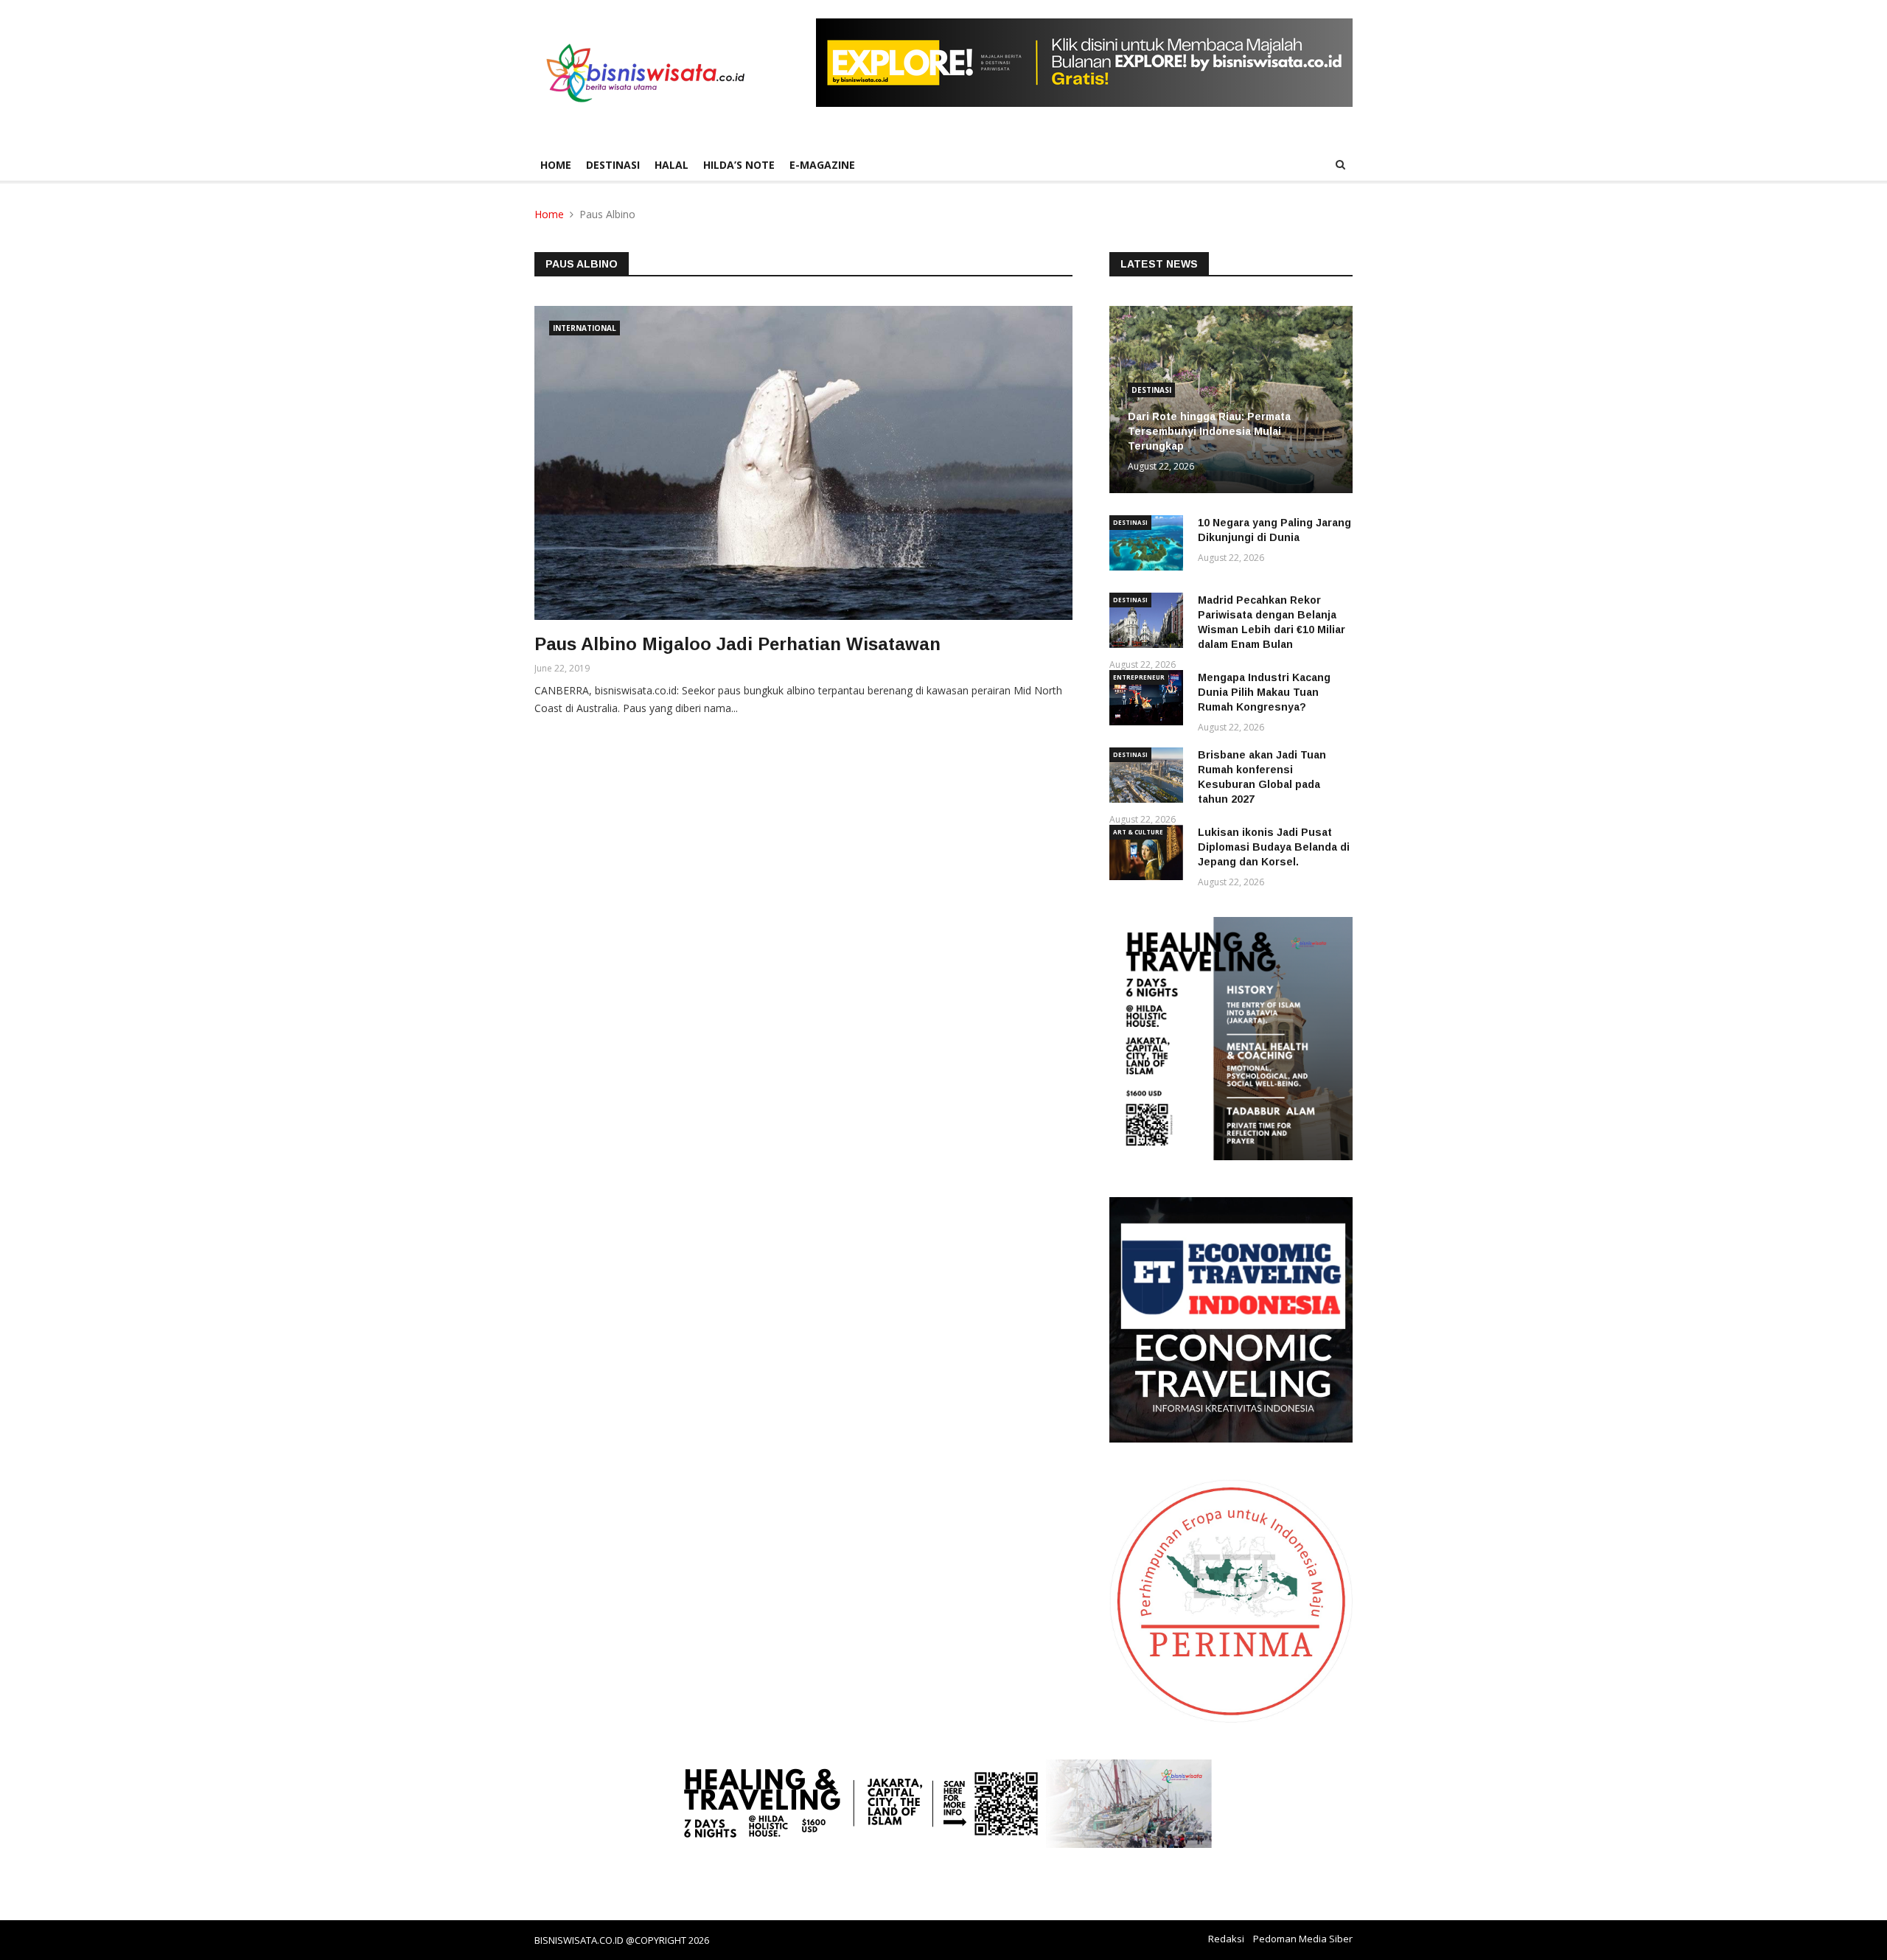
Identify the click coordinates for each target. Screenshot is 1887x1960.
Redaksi (1226, 1939)
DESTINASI (613, 165)
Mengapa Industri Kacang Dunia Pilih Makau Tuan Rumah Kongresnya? (1264, 692)
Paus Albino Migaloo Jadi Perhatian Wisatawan (737, 644)
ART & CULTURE (1138, 832)
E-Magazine (822, 165)
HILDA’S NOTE (739, 165)
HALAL (672, 165)
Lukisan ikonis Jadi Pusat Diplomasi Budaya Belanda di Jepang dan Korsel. (1274, 847)
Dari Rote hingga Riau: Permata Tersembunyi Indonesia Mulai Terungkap (1209, 431)
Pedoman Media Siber (1303, 1939)
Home (556, 165)
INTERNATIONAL (585, 328)
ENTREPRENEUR (1139, 677)
